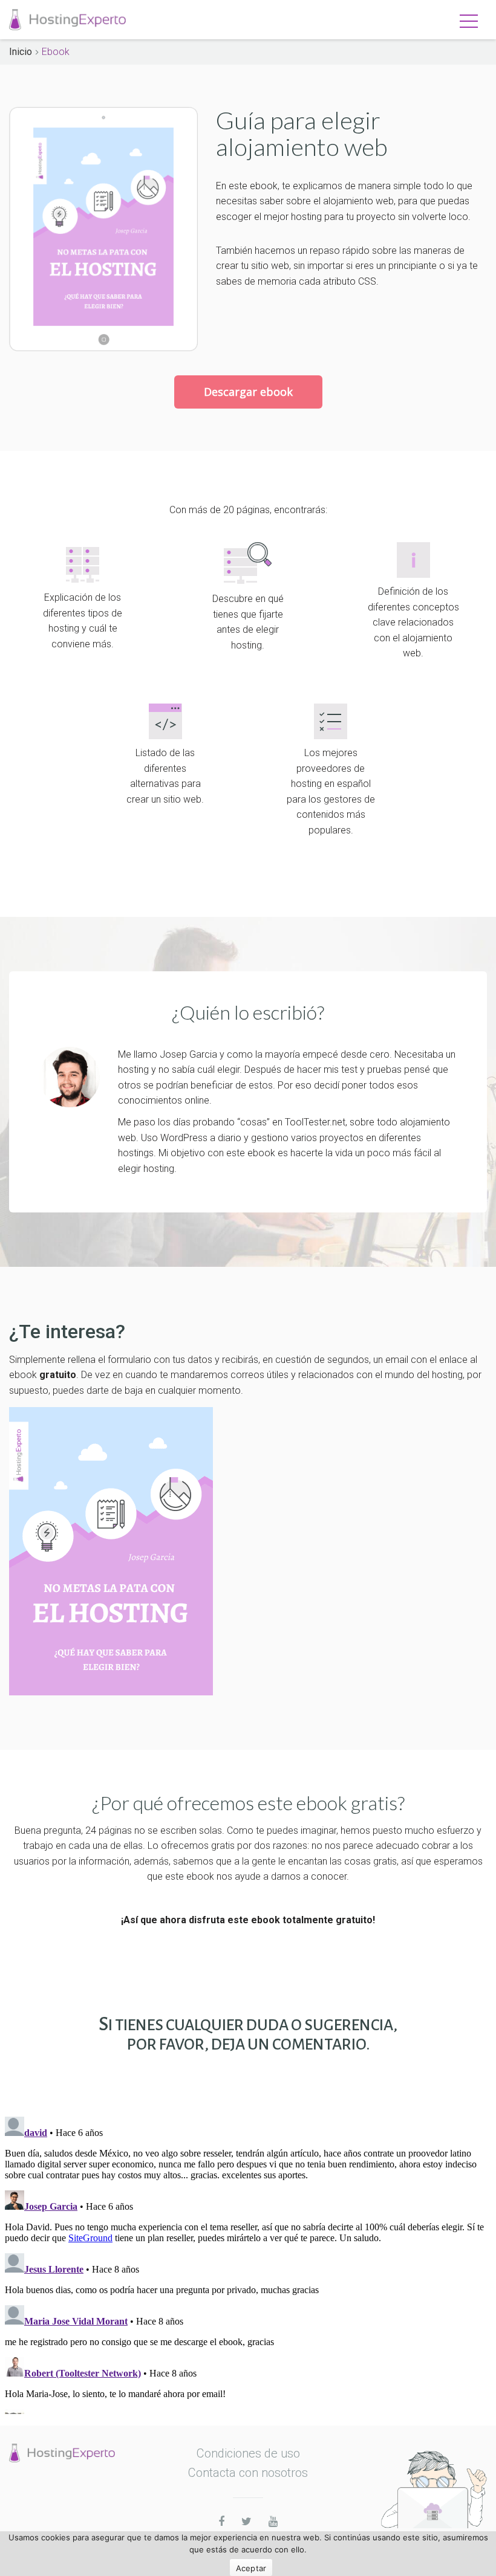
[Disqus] (248, 2263)
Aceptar (251, 2568)
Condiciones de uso (248, 2453)
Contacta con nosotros (248, 2473)
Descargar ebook (248, 392)
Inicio (21, 52)
